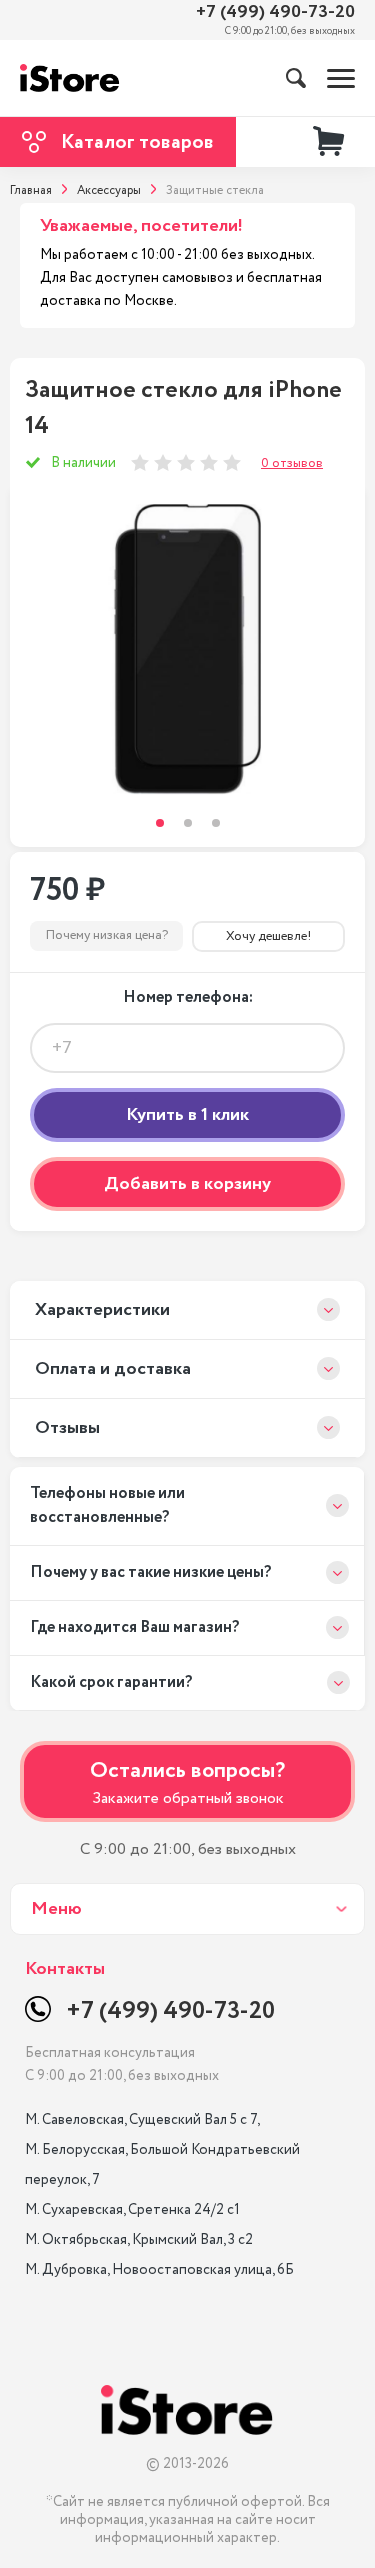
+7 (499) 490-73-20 (275, 12)
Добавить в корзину (187, 1184)
